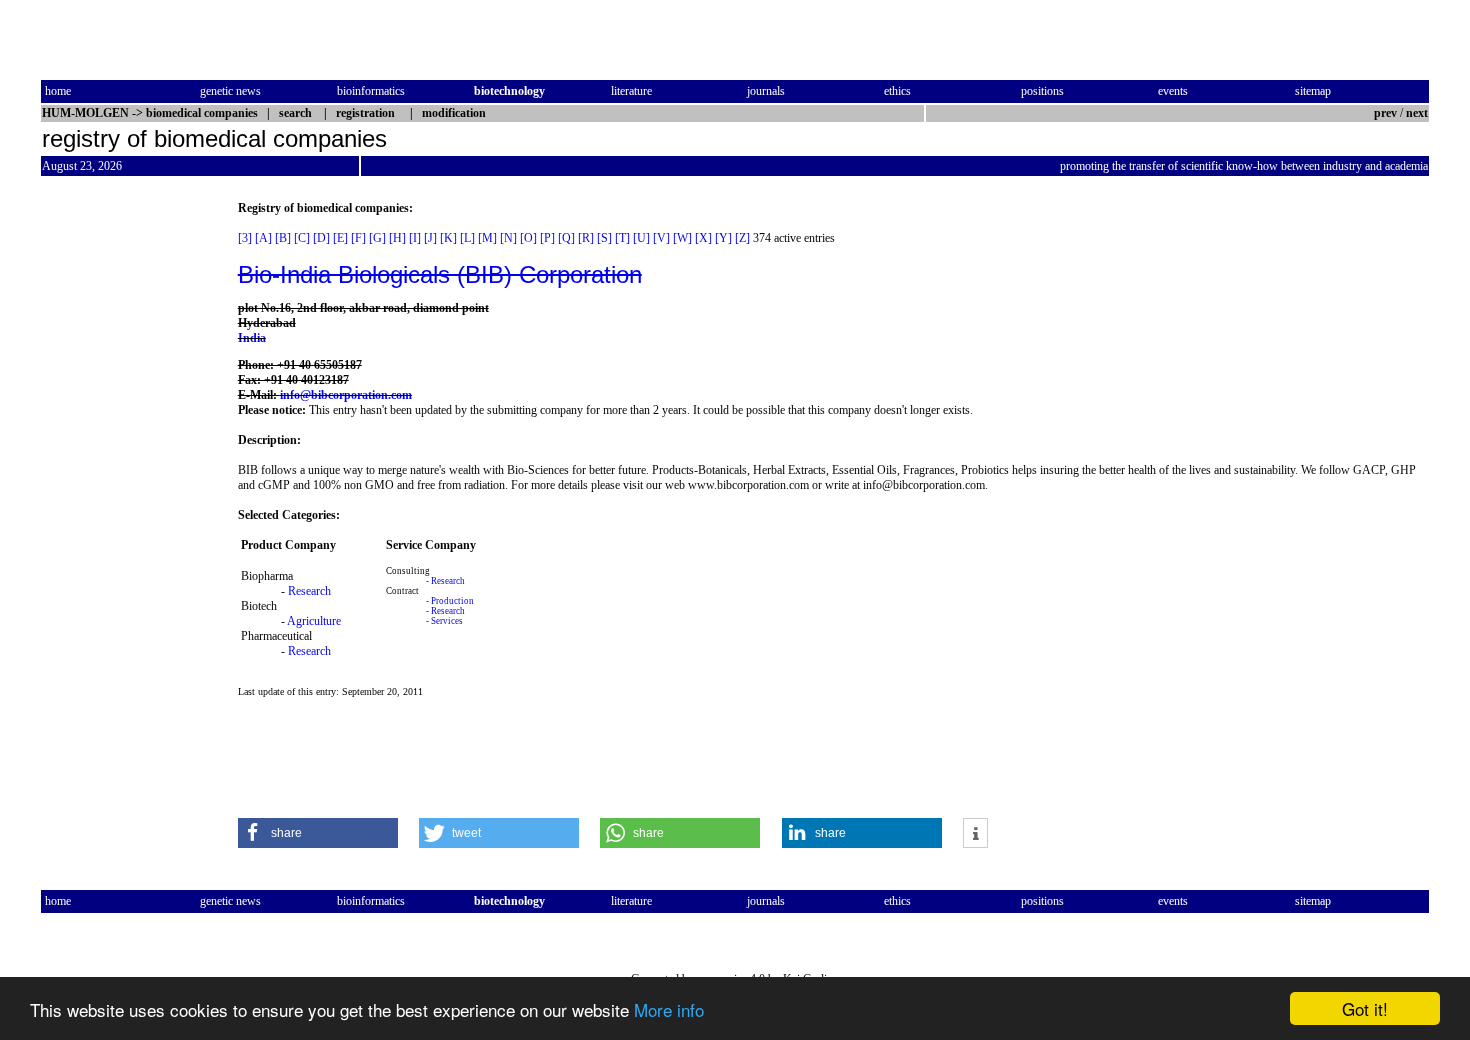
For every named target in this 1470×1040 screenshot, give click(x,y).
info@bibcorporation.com (346, 395)
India (252, 338)
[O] (528, 238)
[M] (487, 238)
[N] (508, 238)
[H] (397, 238)
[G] (377, 238)
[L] (467, 238)
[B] (283, 238)
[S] (604, 238)
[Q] (566, 238)
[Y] (723, 238)
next (1417, 113)
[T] (622, 238)
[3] (245, 238)
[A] (263, 238)
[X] (703, 238)
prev (1385, 113)
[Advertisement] (125, 501)
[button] (318, 833)
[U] (641, 238)
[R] (586, 238)
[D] (321, 238)
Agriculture (314, 621)
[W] (682, 238)
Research (309, 591)
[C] (302, 238)
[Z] (742, 238)
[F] (358, 238)
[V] (661, 238)
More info (669, 1009)
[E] (340, 238)
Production (452, 601)
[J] (430, 238)
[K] (448, 238)
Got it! (1365, 1008)
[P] (547, 238)
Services (447, 621)
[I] (415, 238)
